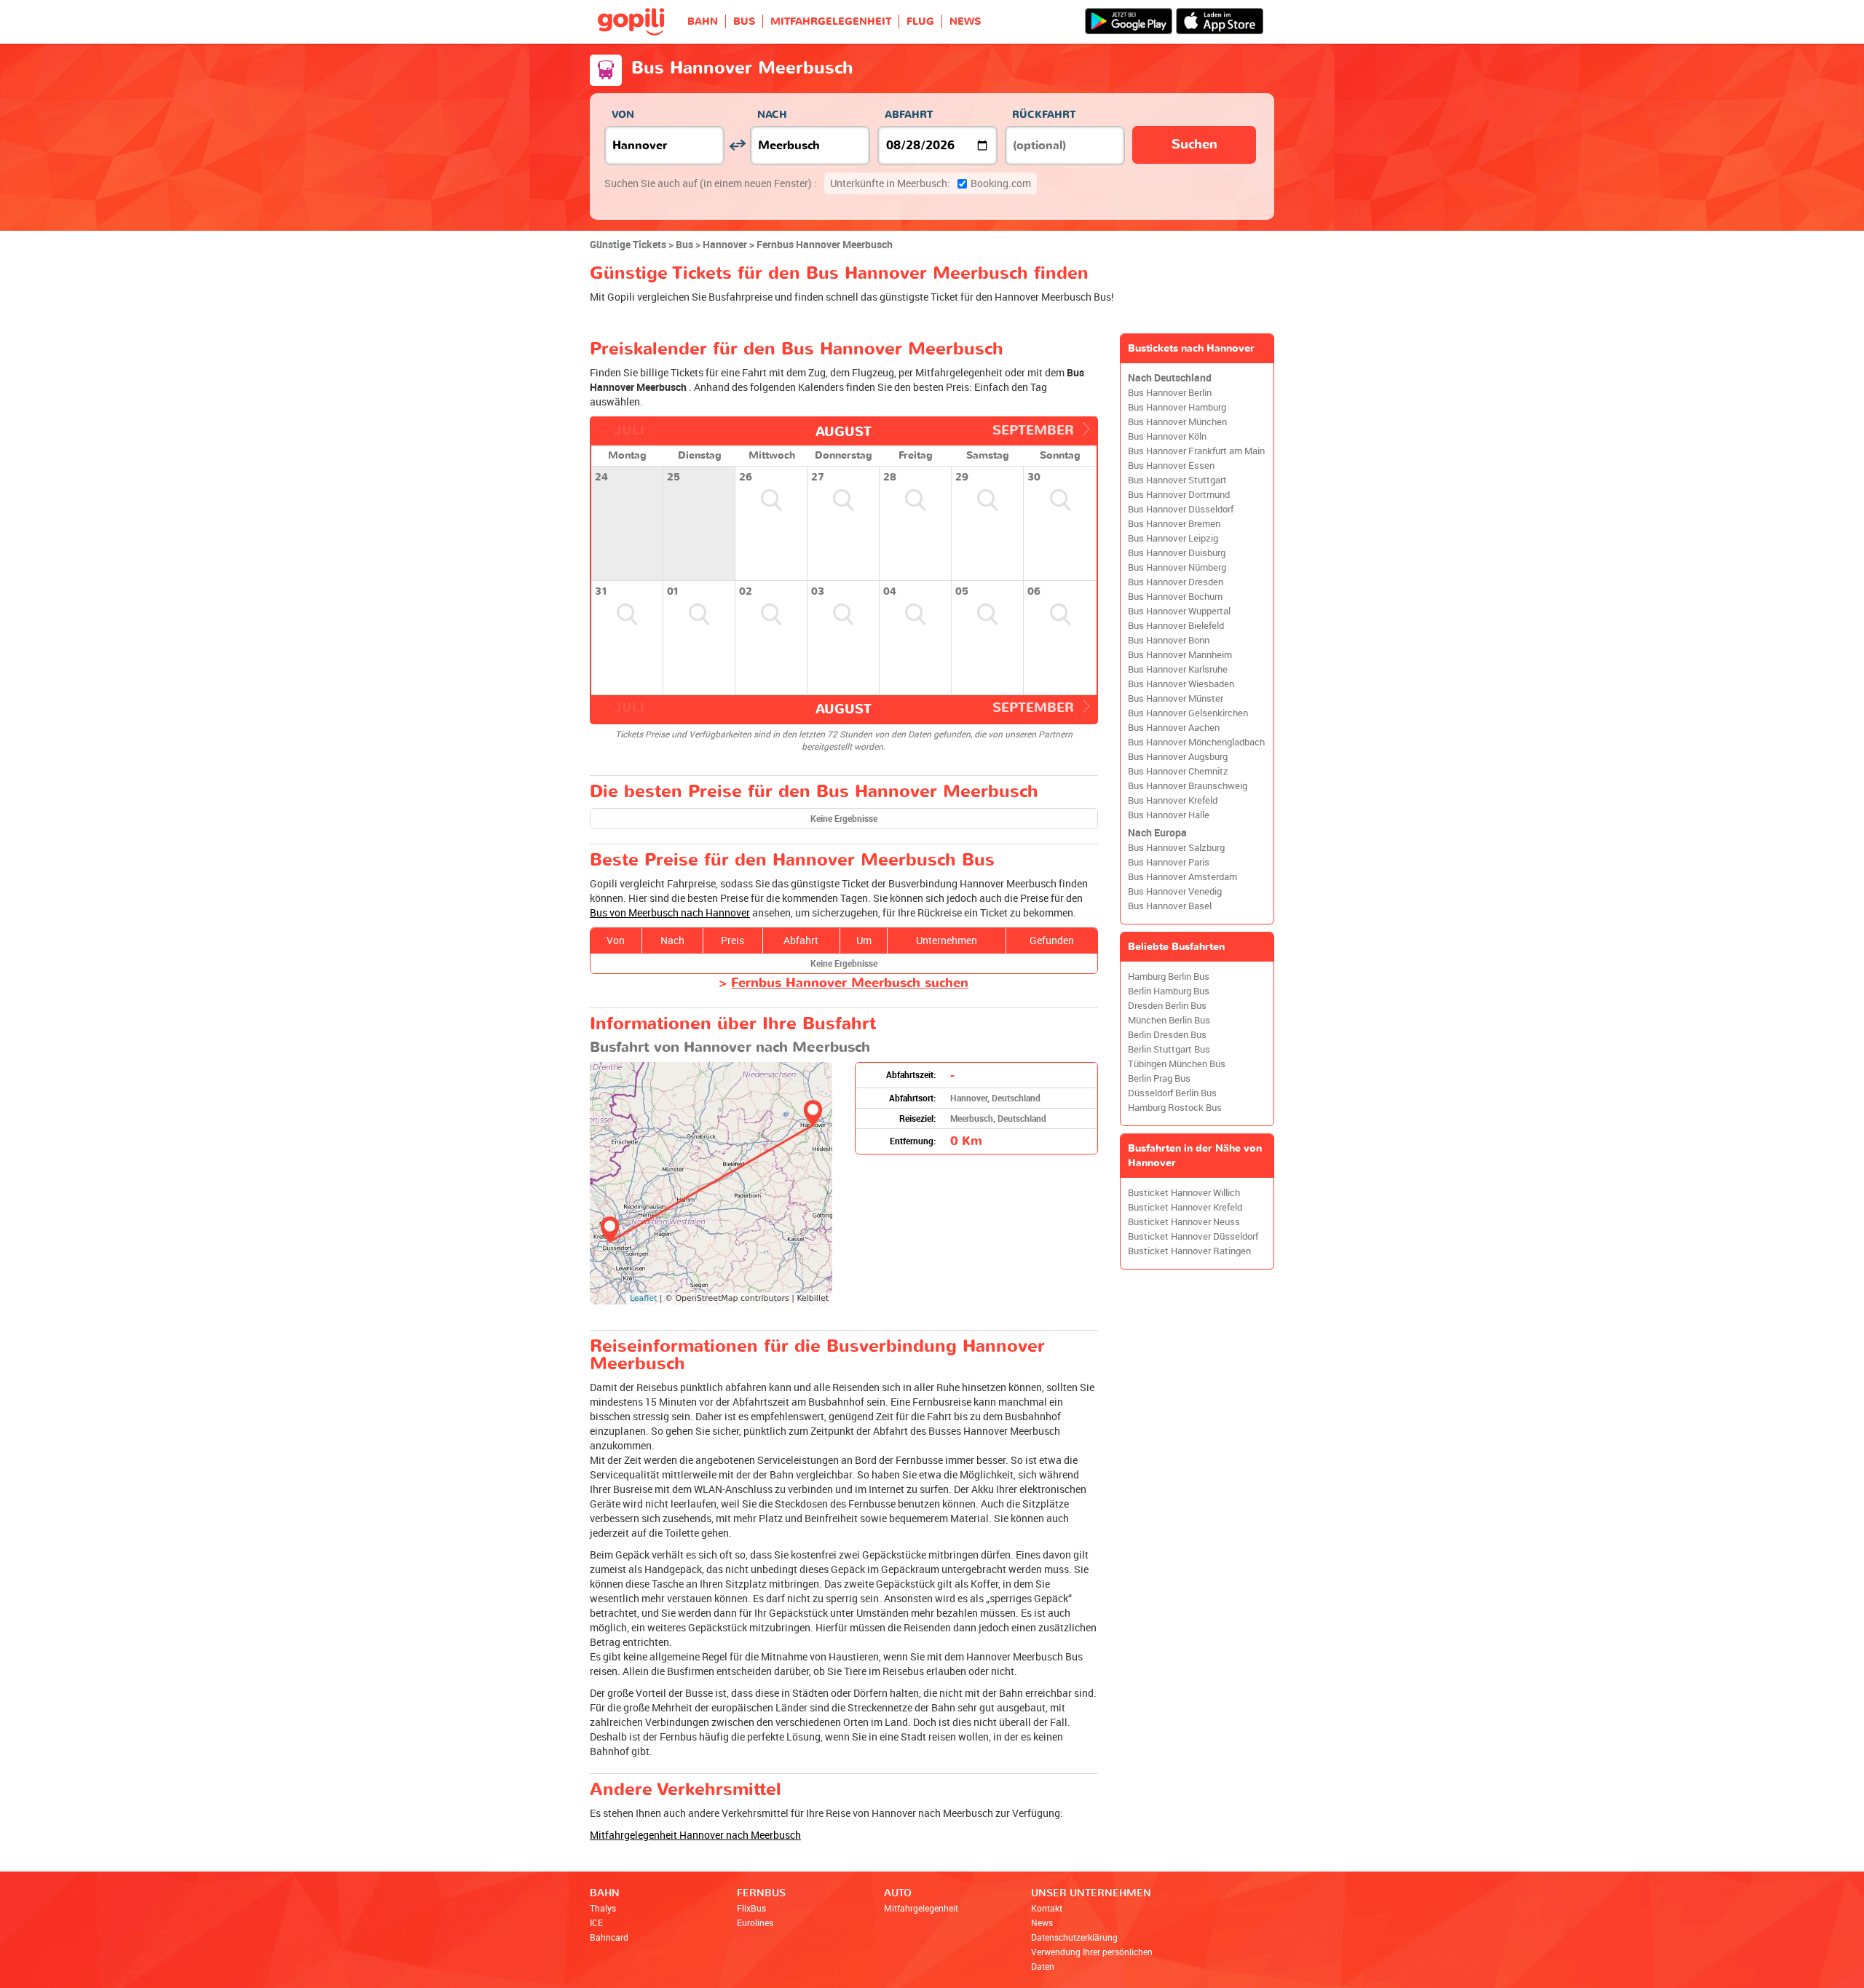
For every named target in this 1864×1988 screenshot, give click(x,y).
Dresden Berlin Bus (1167, 1006)
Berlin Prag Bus (1159, 1078)
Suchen (1194, 144)
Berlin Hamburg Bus (1169, 991)
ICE (596, 1922)
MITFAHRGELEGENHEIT (831, 21)
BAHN (703, 21)
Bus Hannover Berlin (1170, 393)
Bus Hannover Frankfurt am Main (1196, 451)
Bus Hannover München (1177, 422)
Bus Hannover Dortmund (1179, 495)
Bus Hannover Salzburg (1176, 848)
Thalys (603, 1908)
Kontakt (1047, 1908)
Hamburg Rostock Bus (1175, 1108)
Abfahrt (909, 115)
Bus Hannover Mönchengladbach (1196, 742)
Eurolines (755, 1922)
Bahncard (609, 1937)
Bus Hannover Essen (1171, 466)
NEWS (965, 21)
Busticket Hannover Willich (1184, 1193)
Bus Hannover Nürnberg (1177, 567)
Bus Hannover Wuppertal (1179, 611)
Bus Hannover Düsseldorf (1181, 509)
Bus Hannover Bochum (1175, 597)
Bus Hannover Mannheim (1180, 655)
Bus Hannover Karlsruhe (1178, 669)
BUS (744, 21)
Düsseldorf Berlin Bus (1172, 1093)
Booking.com (931, 183)
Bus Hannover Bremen (1174, 524)
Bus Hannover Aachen (1174, 728)
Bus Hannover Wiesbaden (1181, 684)
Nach (772, 115)
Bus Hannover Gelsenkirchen (1188, 713)
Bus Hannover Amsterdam (1182, 877)
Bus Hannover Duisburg (1177, 553)
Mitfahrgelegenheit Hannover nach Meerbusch (695, 1835)
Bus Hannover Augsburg (1178, 757)
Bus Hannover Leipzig (1173, 538)
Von (623, 115)
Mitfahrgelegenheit (921, 1908)
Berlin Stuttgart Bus (1169, 1049)
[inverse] (737, 145)
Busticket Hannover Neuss (1184, 1222)
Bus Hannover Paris (1169, 862)
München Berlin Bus (1169, 1020)
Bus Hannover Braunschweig (1188, 786)
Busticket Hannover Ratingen (1189, 1251)
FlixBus (751, 1908)
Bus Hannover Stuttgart (1177, 480)
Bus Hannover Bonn (1169, 640)
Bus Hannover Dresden (1176, 582)
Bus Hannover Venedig (1175, 891)
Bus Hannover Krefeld (1173, 800)
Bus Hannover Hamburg (1177, 407)
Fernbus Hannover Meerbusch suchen (850, 983)
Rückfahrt (1044, 115)
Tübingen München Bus (1177, 1064)
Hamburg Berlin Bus (1169, 977)
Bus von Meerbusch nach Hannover (670, 912)
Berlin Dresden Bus (1167, 1035)
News (1042, 1922)
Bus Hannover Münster (1176, 698)
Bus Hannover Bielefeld (1176, 626)
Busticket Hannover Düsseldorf (1193, 1236)
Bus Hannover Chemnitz (1178, 771)
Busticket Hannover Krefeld (1185, 1207)
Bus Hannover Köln (1167, 436)
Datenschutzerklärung (1074, 1937)
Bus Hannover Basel (1170, 906)
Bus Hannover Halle (1169, 815)
